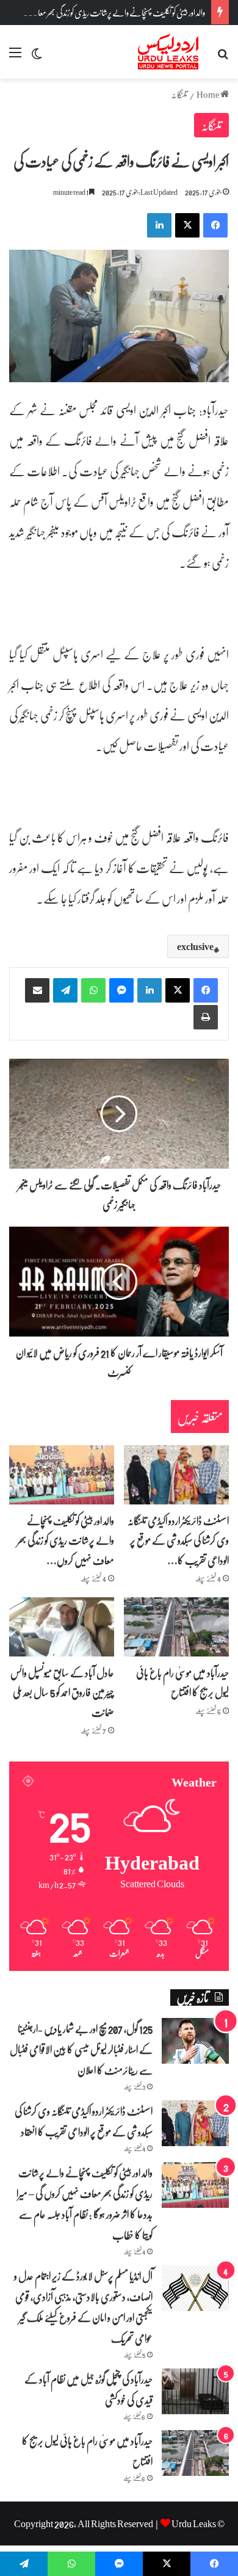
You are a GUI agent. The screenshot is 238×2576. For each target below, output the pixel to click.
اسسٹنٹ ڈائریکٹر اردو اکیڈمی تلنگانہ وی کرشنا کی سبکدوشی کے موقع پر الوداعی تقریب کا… (178, 1540)
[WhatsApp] (93, 990)
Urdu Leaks (194, 2523)
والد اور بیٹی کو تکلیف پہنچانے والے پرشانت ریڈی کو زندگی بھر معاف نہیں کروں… (66, 1540)
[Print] (206, 1017)
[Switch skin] (37, 56)
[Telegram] (65, 990)
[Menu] (15, 56)
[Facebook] (206, 990)
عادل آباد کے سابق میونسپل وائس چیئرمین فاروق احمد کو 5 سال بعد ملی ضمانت (62, 1692)
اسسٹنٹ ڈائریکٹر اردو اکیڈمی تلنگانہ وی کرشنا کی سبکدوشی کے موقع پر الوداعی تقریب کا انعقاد (84, 2121)
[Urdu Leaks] (169, 52)
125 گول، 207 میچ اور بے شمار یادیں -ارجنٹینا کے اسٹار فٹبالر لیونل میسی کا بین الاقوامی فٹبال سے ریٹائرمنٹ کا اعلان (81, 2049)
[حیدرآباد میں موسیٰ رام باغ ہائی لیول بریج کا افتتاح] (176, 1627)
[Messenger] (121, 990)
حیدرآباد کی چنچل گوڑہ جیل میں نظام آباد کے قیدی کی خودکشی (88, 2389)
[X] (178, 990)
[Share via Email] (37, 990)
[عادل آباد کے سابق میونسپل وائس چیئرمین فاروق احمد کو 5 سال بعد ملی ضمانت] (62, 1627)
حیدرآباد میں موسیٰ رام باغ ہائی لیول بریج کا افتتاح (182, 1682)
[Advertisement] (119, 204)
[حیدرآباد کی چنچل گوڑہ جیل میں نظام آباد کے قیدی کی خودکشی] (195, 2391)
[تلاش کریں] (223, 56)
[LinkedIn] (150, 990)
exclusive (195, 946)
